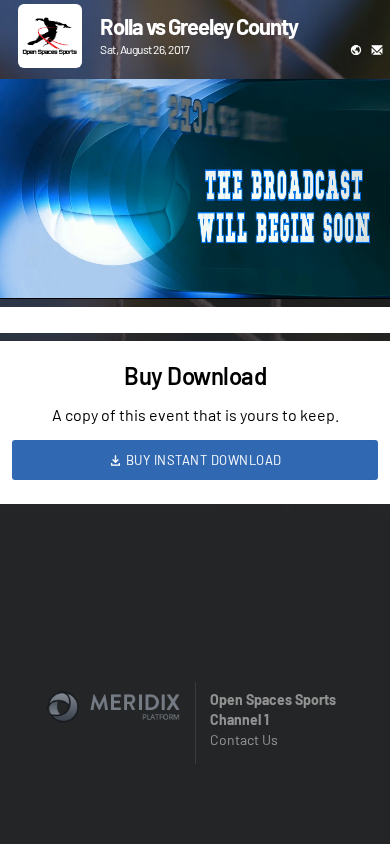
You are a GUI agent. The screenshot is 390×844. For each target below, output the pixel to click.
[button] (36, 263)
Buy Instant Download (202, 460)
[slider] (195, 227)
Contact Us (244, 739)
